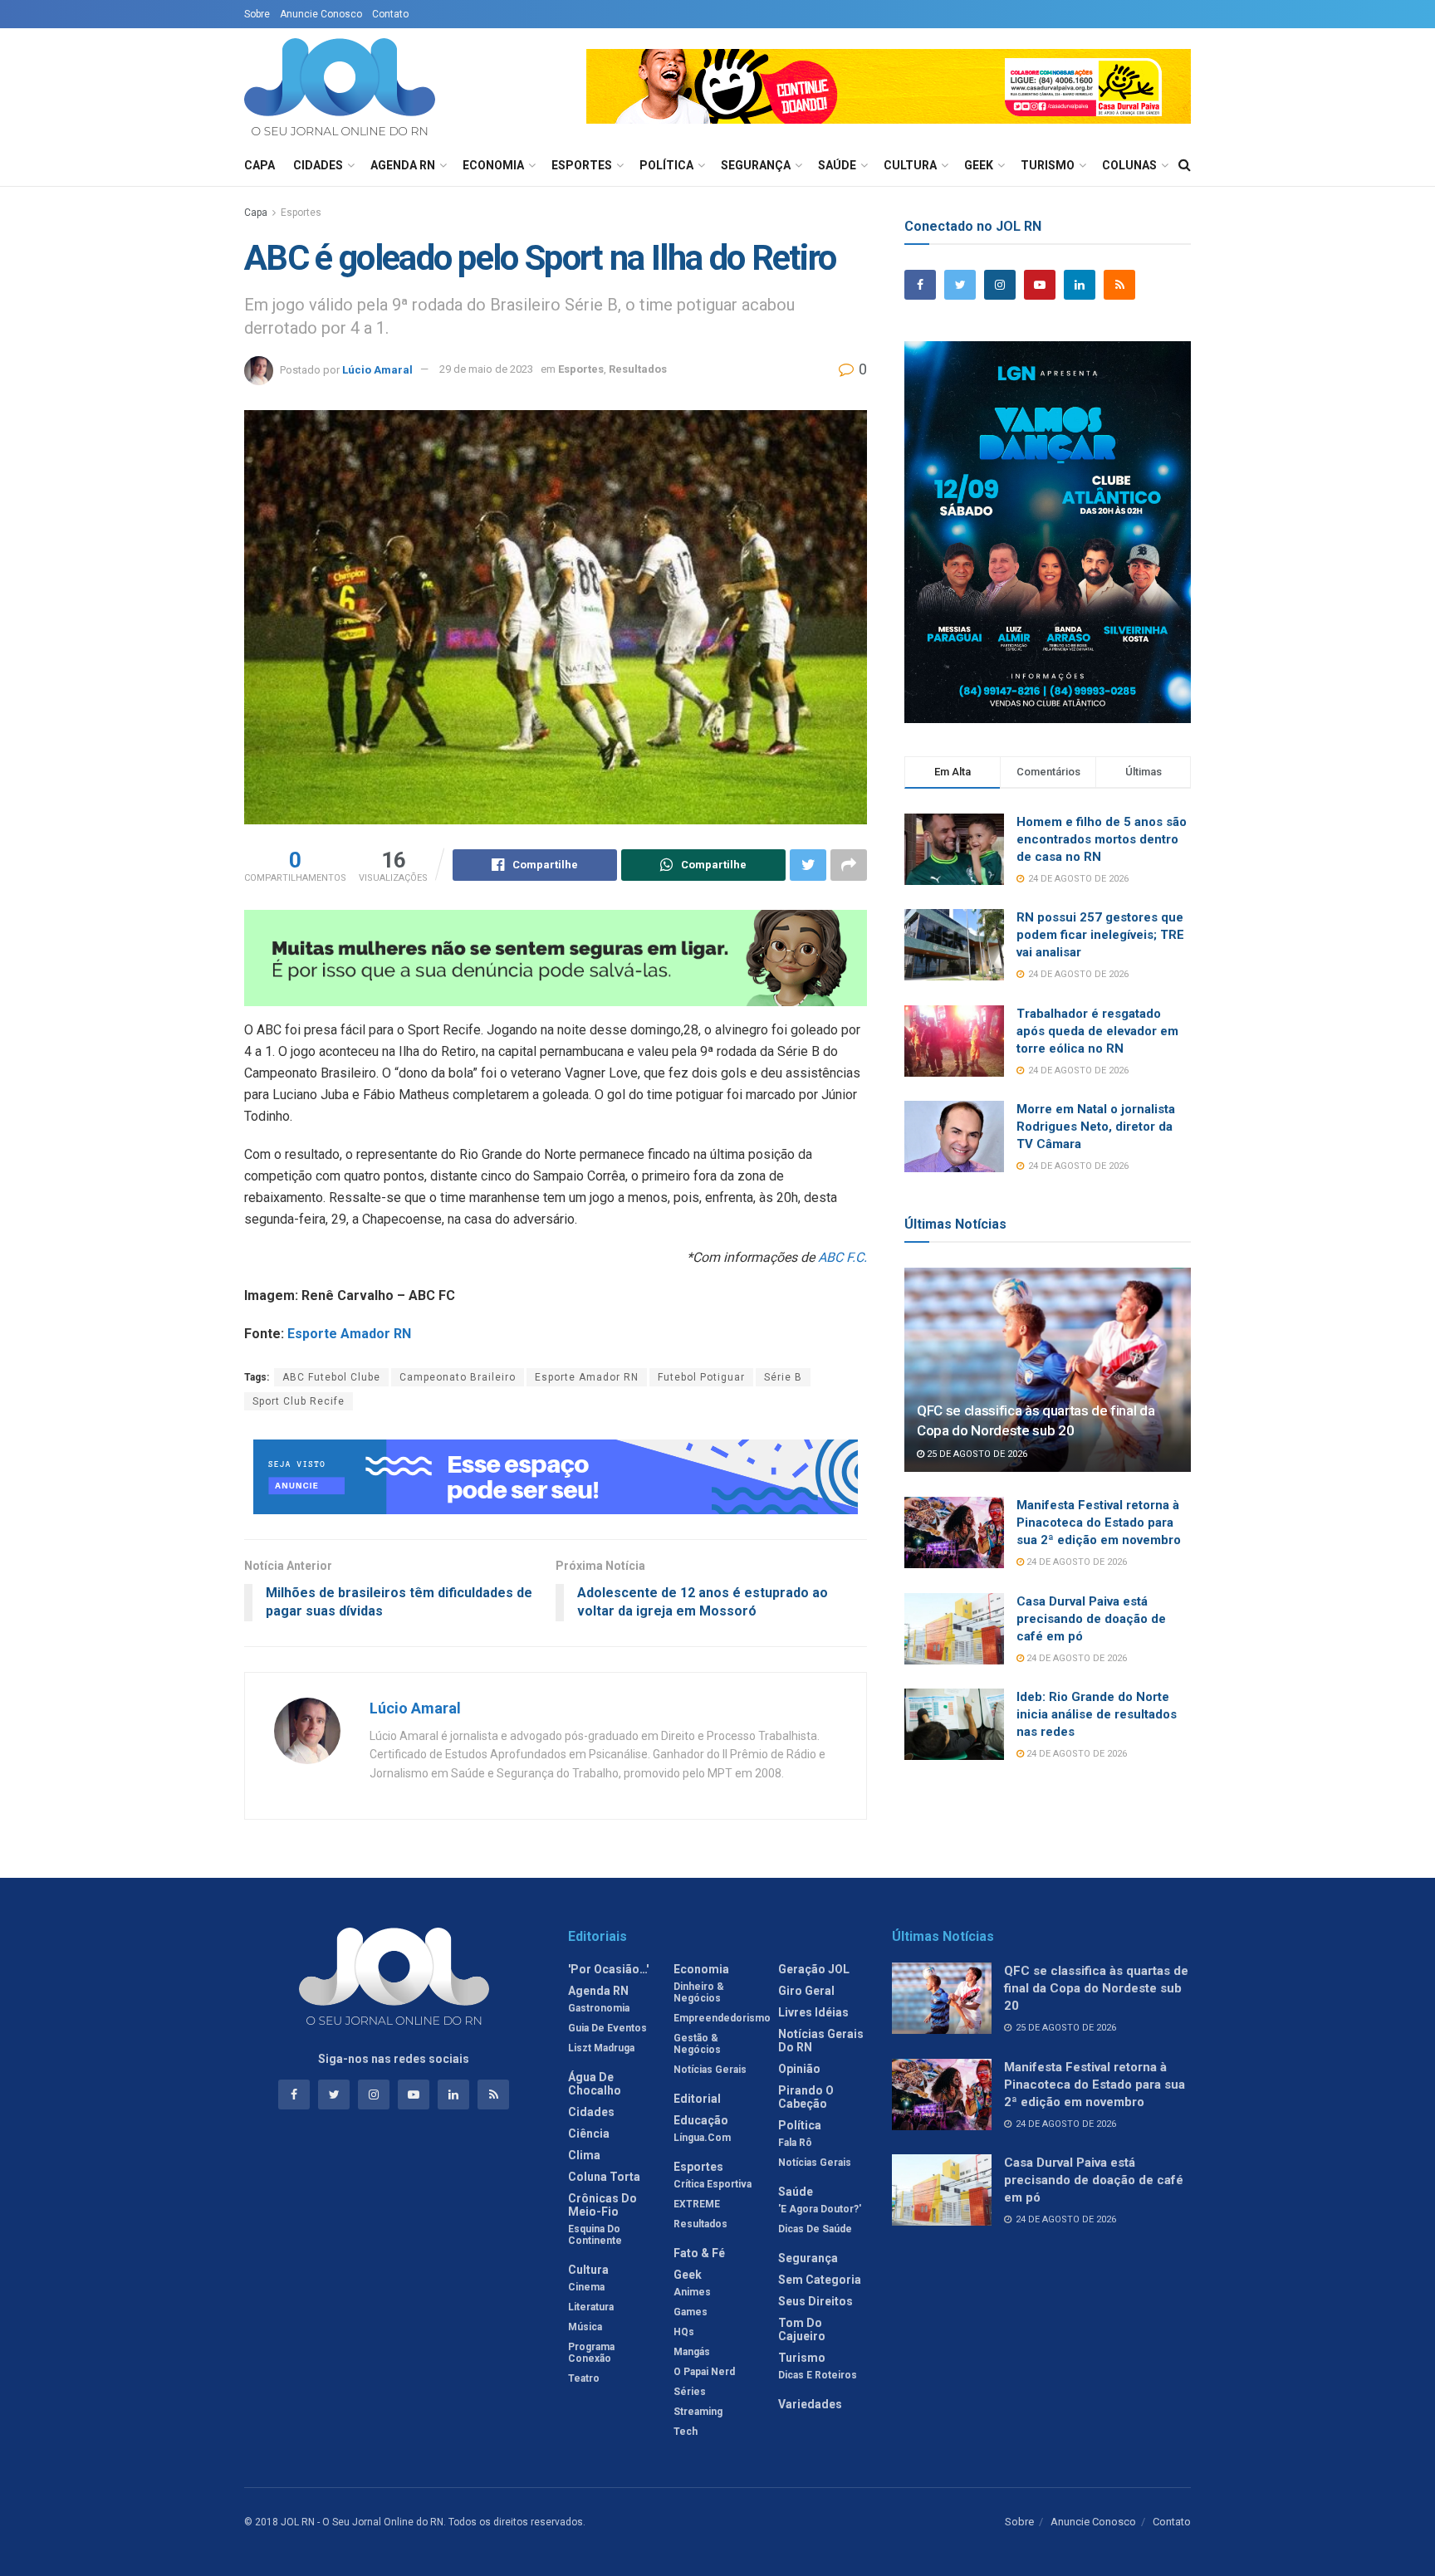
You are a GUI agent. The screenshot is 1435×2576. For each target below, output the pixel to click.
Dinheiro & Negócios (699, 1992)
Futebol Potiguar (701, 1377)
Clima (584, 2155)
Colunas (1129, 165)
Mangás (692, 2352)
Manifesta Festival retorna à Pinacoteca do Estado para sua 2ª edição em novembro (1099, 1523)
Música (585, 2327)
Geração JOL (814, 1969)
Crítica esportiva (713, 2184)
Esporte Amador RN (349, 1334)
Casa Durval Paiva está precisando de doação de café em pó (1091, 1619)
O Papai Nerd (704, 2372)
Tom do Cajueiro (802, 2329)
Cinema (586, 2287)
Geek (979, 165)
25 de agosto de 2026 (976, 1454)
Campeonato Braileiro (458, 1377)
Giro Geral (806, 1991)
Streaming (698, 2412)
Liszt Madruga (601, 2048)
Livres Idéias (813, 2012)
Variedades (810, 2404)
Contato (390, 14)
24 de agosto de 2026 (1075, 1562)
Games (691, 2312)
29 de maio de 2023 (486, 369)
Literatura (591, 2307)
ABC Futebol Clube (331, 1377)
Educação (701, 2120)
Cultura (910, 165)
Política (666, 165)
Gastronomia (599, 2008)
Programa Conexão (591, 2353)
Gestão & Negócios (697, 2044)
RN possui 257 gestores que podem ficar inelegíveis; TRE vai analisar (1100, 935)
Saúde (837, 165)
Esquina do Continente (595, 2235)
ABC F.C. (842, 1257)
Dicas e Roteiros (818, 2375)
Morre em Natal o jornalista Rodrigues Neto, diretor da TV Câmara (1096, 1127)
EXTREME (697, 2204)
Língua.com (702, 2138)
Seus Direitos (815, 2301)
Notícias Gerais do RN (821, 2041)
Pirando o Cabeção (806, 2097)
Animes (692, 2292)
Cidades (318, 165)
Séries (690, 2392)
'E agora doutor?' (820, 2209)
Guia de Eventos (607, 2028)
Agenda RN (403, 165)
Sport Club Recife (299, 1401)
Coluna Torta (604, 2177)
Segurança (756, 165)
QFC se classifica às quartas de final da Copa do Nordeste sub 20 (1096, 1988)
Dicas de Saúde (815, 2229)
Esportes (582, 165)
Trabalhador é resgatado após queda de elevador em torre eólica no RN (1097, 1031)
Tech (686, 2432)
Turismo (1048, 165)
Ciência (589, 2134)
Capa (260, 165)
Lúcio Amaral (377, 369)
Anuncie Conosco (321, 14)
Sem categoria (820, 2280)
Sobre (257, 14)
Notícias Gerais (710, 2070)
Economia (493, 165)
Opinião (799, 2069)
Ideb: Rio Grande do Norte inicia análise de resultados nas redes (1097, 1714)
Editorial (697, 2099)
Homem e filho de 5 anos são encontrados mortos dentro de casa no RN (1102, 839)
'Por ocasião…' (608, 1969)
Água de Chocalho (595, 2084)
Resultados (638, 369)
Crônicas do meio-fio (602, 2205)
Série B (783, 1377)
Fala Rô (795, 2143)
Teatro (584, 2378)
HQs (684, 2332)
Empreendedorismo (722, 2018)
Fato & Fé (699, 2253)
